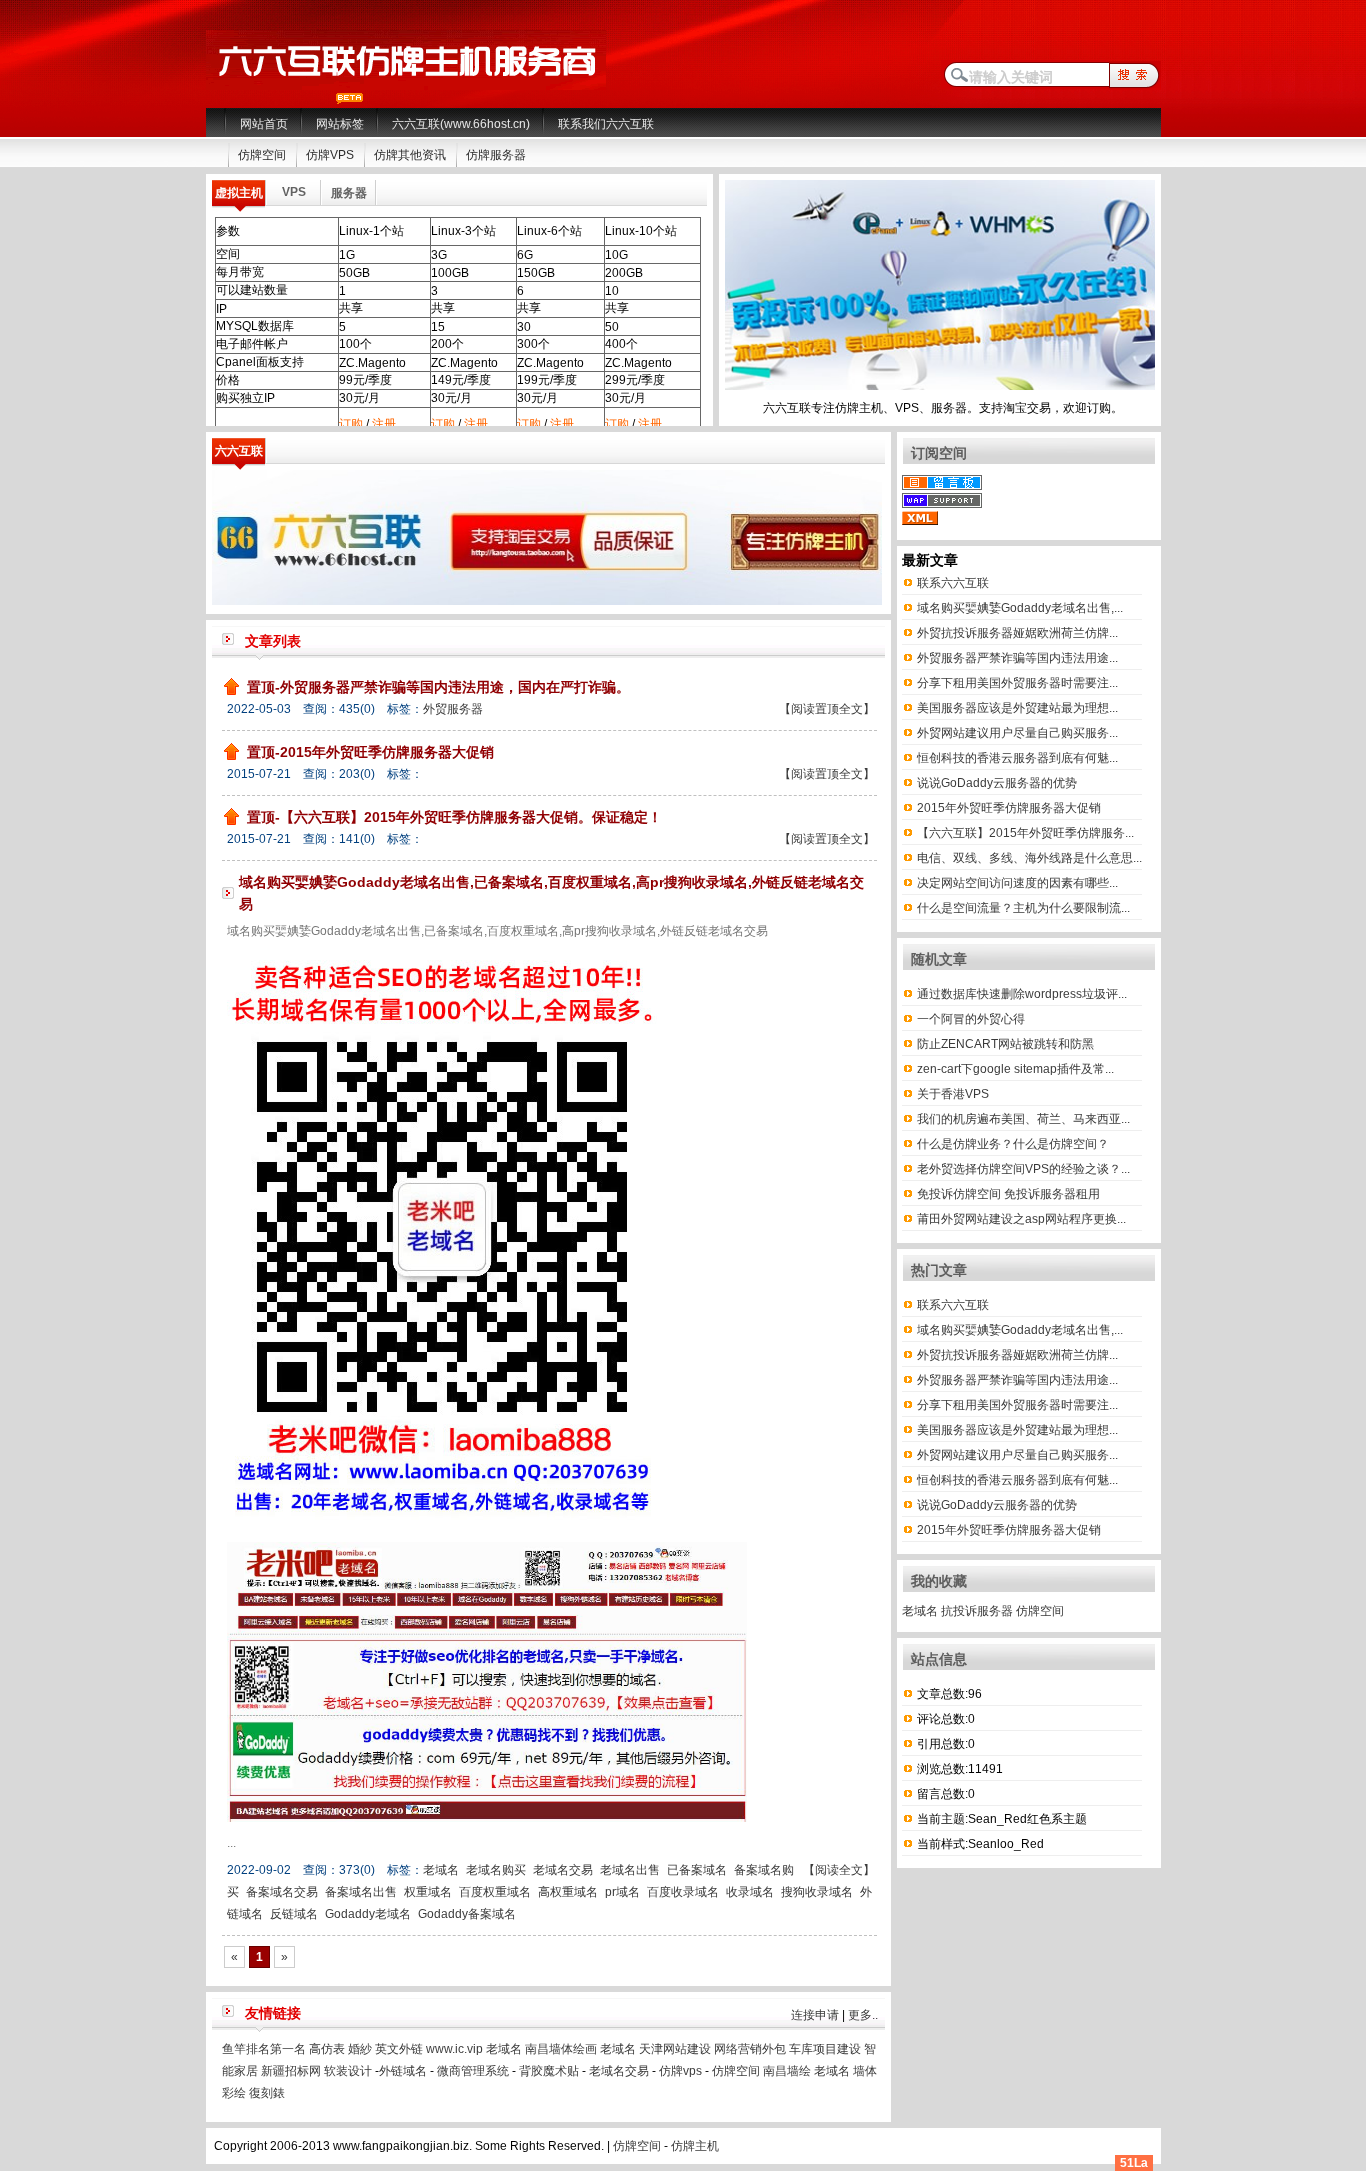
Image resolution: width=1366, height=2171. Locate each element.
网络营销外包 (750, 2049)
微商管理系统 (473, 2071)
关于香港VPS (953, 1094)
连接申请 (815, 2015)
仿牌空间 (262, 155)
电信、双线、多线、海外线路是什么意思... (1029, 858)
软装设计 (348, 2071)
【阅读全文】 (839, 1870)
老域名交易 (563, 1870)
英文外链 (399, 2049)
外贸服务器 (453, 709)
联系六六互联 (953, 583)
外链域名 (403, 2071)
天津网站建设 (675, 2049)
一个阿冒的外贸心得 (971, 1019)
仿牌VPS (330, 155)
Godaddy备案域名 (467, 1914)
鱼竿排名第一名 (264, 2049)
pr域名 (622, 1892)
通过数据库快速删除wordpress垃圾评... (1022, 994)
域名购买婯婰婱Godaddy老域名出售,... (1020, 608)
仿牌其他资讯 (410, 155)
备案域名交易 (282, 1892)
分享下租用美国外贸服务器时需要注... (1017, 683)
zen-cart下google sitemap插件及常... (1015, 1069)
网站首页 (264, 124)
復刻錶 (267, 2093)
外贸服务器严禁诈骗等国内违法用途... (1017, 658)
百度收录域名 (683, 1892)
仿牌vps (680, 2071)
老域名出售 (630, 1870)
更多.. (863, 2015)
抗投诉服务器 (977, 1611)
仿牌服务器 (496, 155)
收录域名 (750, 1892)
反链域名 (294, 1914)
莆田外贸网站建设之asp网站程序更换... (1021, 1219)
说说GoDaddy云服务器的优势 (997, 783)
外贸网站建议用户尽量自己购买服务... (1017, 733)
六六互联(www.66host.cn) (461, 124)
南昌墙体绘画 (561, 2049)
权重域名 (428, 1892)
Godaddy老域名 (368, 1914)
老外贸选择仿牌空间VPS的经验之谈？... (1023, 1169)
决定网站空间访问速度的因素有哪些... (1017, 883)
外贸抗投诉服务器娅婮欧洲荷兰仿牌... (1017, 633)
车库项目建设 (825, 2049)
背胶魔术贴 (549, 2071)
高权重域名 (568, 1892)
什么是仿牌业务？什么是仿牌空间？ (1013, 1144)
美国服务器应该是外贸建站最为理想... (1017, 708)
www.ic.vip (454, 2049)
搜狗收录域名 (817, 1892)
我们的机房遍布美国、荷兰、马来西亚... (1023, 1119)
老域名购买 (496, 1870)
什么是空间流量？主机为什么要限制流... (1023, 908)
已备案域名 (697, 1870)
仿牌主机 (695, 2146)
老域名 (441, 1870)
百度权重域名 (495, 1892)
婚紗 (360, 2049)
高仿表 (327, 2049)
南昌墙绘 (787, 2071)
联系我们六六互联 (606, 124)
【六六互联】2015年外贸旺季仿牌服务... (1025, 833)
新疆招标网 (291, 2071)
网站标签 (340, 124)
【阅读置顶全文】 (827, 709)
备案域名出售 (361, 1892)
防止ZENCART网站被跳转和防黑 (1005, 1044)
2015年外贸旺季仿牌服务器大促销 (1009, 808)
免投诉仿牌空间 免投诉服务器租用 (1008, 1194)
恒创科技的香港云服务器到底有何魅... (1017, 758)
